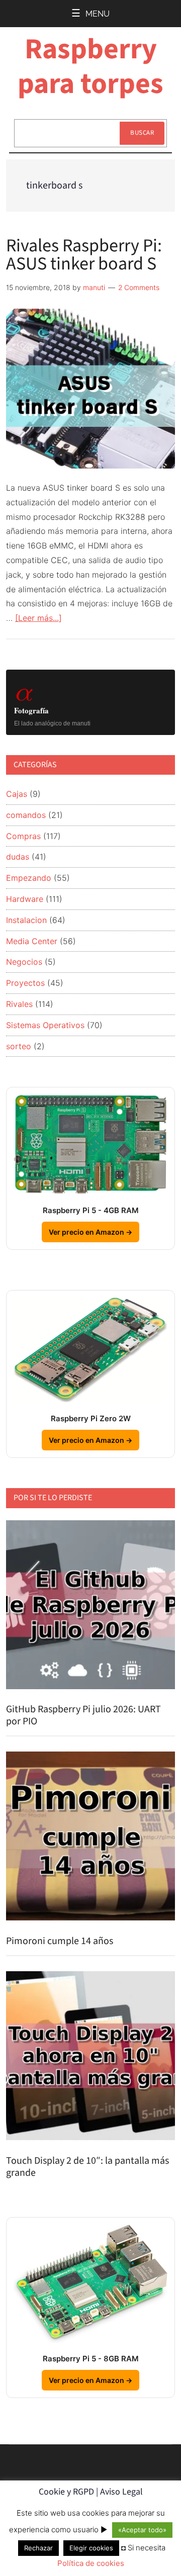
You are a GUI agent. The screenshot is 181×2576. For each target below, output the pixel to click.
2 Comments (139, 287)
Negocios (24, 962)
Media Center (32, 941)
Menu (98, 14)
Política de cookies (91, 2563)
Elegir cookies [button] (91, 2548)
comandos (26, 815)
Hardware (25, 899)
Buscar (142, 133)
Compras (23, 836)
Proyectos (25, 983)
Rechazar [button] (38, 2548)
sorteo (19, 1046)
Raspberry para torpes (90, 67)
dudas (18, 857)
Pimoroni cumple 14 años (60, 1941)
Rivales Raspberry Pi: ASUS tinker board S (84, 255)
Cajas (17, 794)
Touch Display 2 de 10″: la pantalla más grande (87, 2167)
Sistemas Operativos (45, 1025)
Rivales (19, 1004)
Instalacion (26, 920)
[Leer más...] (38, 618)
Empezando (29, 878)
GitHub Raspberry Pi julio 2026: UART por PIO (83, 1715)
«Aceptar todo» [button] (142, 2530)
